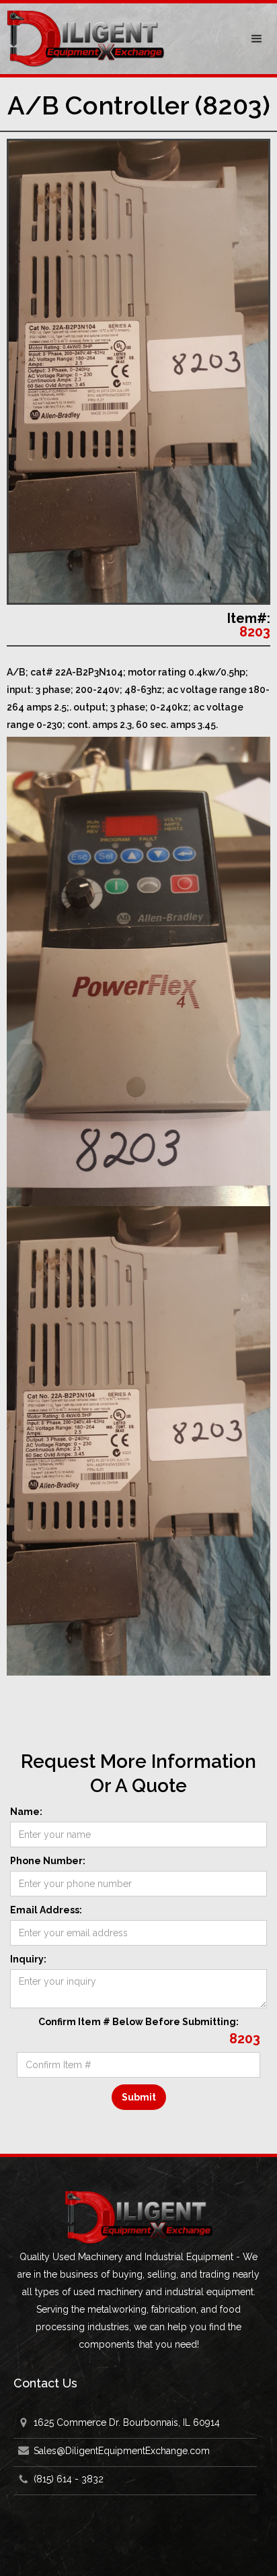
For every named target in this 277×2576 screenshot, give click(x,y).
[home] (118, 39)
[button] (257, 39)
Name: (26, 1812)
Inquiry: (28, 1959)
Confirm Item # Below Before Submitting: (138, 2022)
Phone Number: (48, 1861)
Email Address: (46, 1910)
